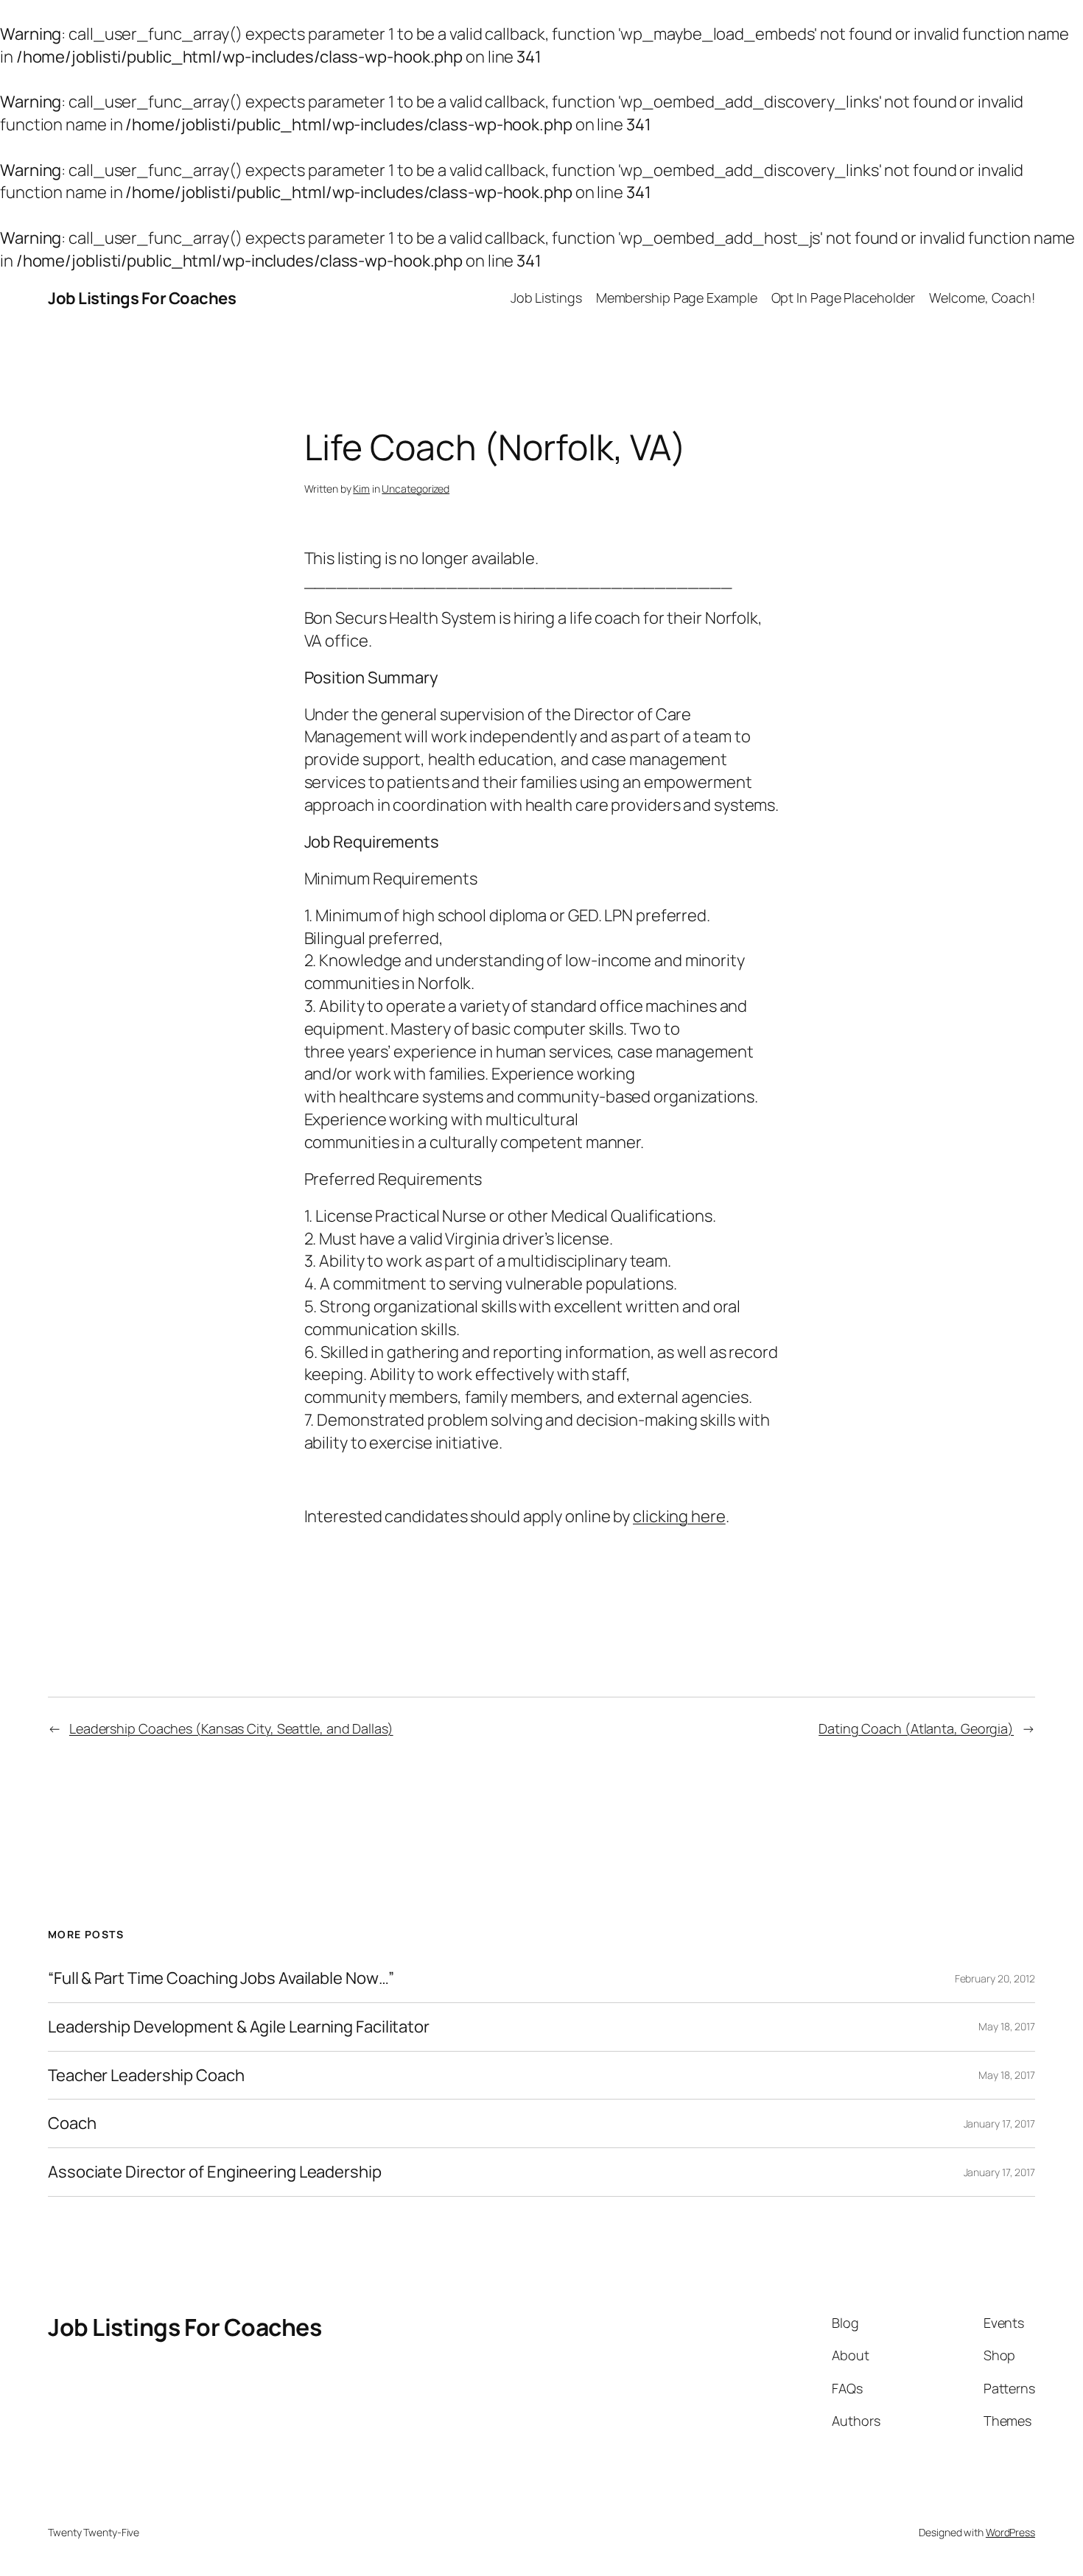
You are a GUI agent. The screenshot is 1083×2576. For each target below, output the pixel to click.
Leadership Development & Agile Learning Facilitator (239, 2027)
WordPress (1010, 2532)
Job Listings (546, 298)
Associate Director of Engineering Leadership (215, 2172)
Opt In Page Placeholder (844, 298)
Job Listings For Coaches (142, 298)
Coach (72, 2123)
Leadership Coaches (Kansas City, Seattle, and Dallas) (231, 1728)
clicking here (679, 1516)
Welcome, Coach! (982, 298)
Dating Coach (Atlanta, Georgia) (916, 1728)
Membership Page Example (677, 298)
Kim (361, 489)
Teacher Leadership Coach (146, 2076)
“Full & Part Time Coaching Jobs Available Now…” (221, 1978)
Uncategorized (416, 489)
